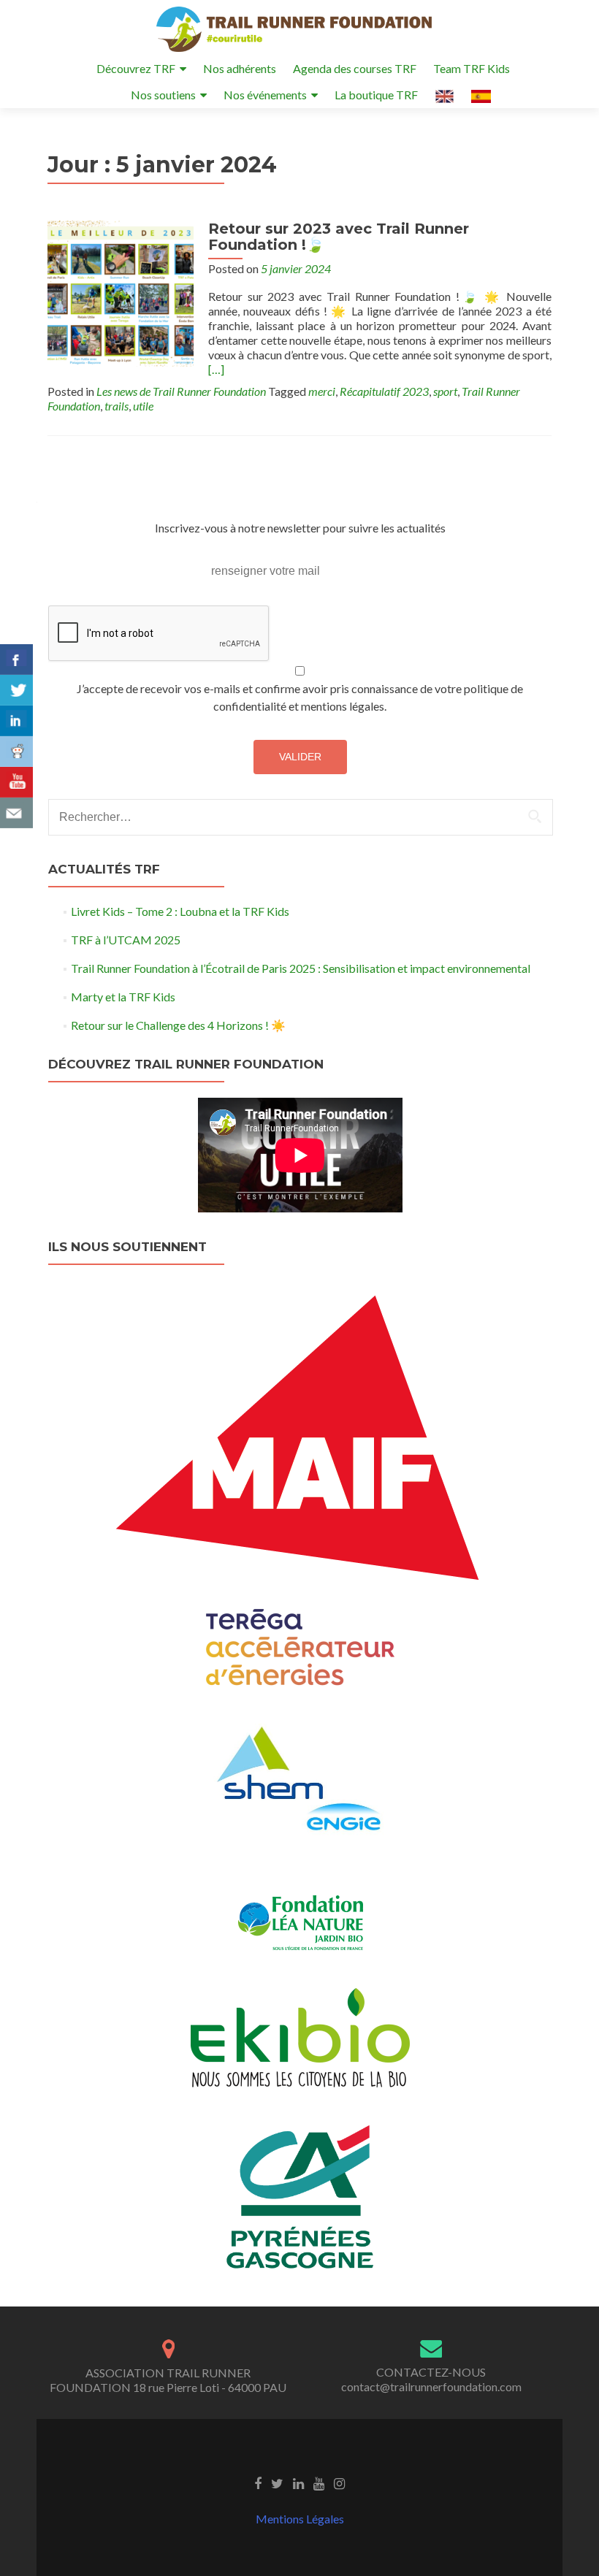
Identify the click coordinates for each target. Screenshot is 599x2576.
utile (143, 406)
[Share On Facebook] (16, 660)
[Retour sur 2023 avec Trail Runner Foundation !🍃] (121, 292)
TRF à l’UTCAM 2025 (126, 940)
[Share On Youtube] (16, 782)
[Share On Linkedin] (16, 721)
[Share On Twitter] (16, 690)
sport (445, 391)
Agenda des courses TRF (355, 68)
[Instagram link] (339, 2483)
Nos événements (265, 95)
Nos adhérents (240, 68)
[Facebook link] (258, 2483)
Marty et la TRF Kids (123, 997)
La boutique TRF (376, 95)
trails (117, 406)
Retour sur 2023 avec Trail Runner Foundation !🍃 (339, 237)
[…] (216, 369)
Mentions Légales (300, 2519)
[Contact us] (16, 813)
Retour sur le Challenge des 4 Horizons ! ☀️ (178, 1025)
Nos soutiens (163, 95)
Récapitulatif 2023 (384, 391)
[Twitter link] (277, 2483)
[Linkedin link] (298, 2483)
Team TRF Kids (472, 68)
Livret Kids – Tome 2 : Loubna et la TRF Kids (180, 911)
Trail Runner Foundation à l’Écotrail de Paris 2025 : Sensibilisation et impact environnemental (301, 968)
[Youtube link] (319, 2483)
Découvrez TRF (136, 68)
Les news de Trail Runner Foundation (181, 391)
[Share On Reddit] (16, 752)
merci (322, 391)
